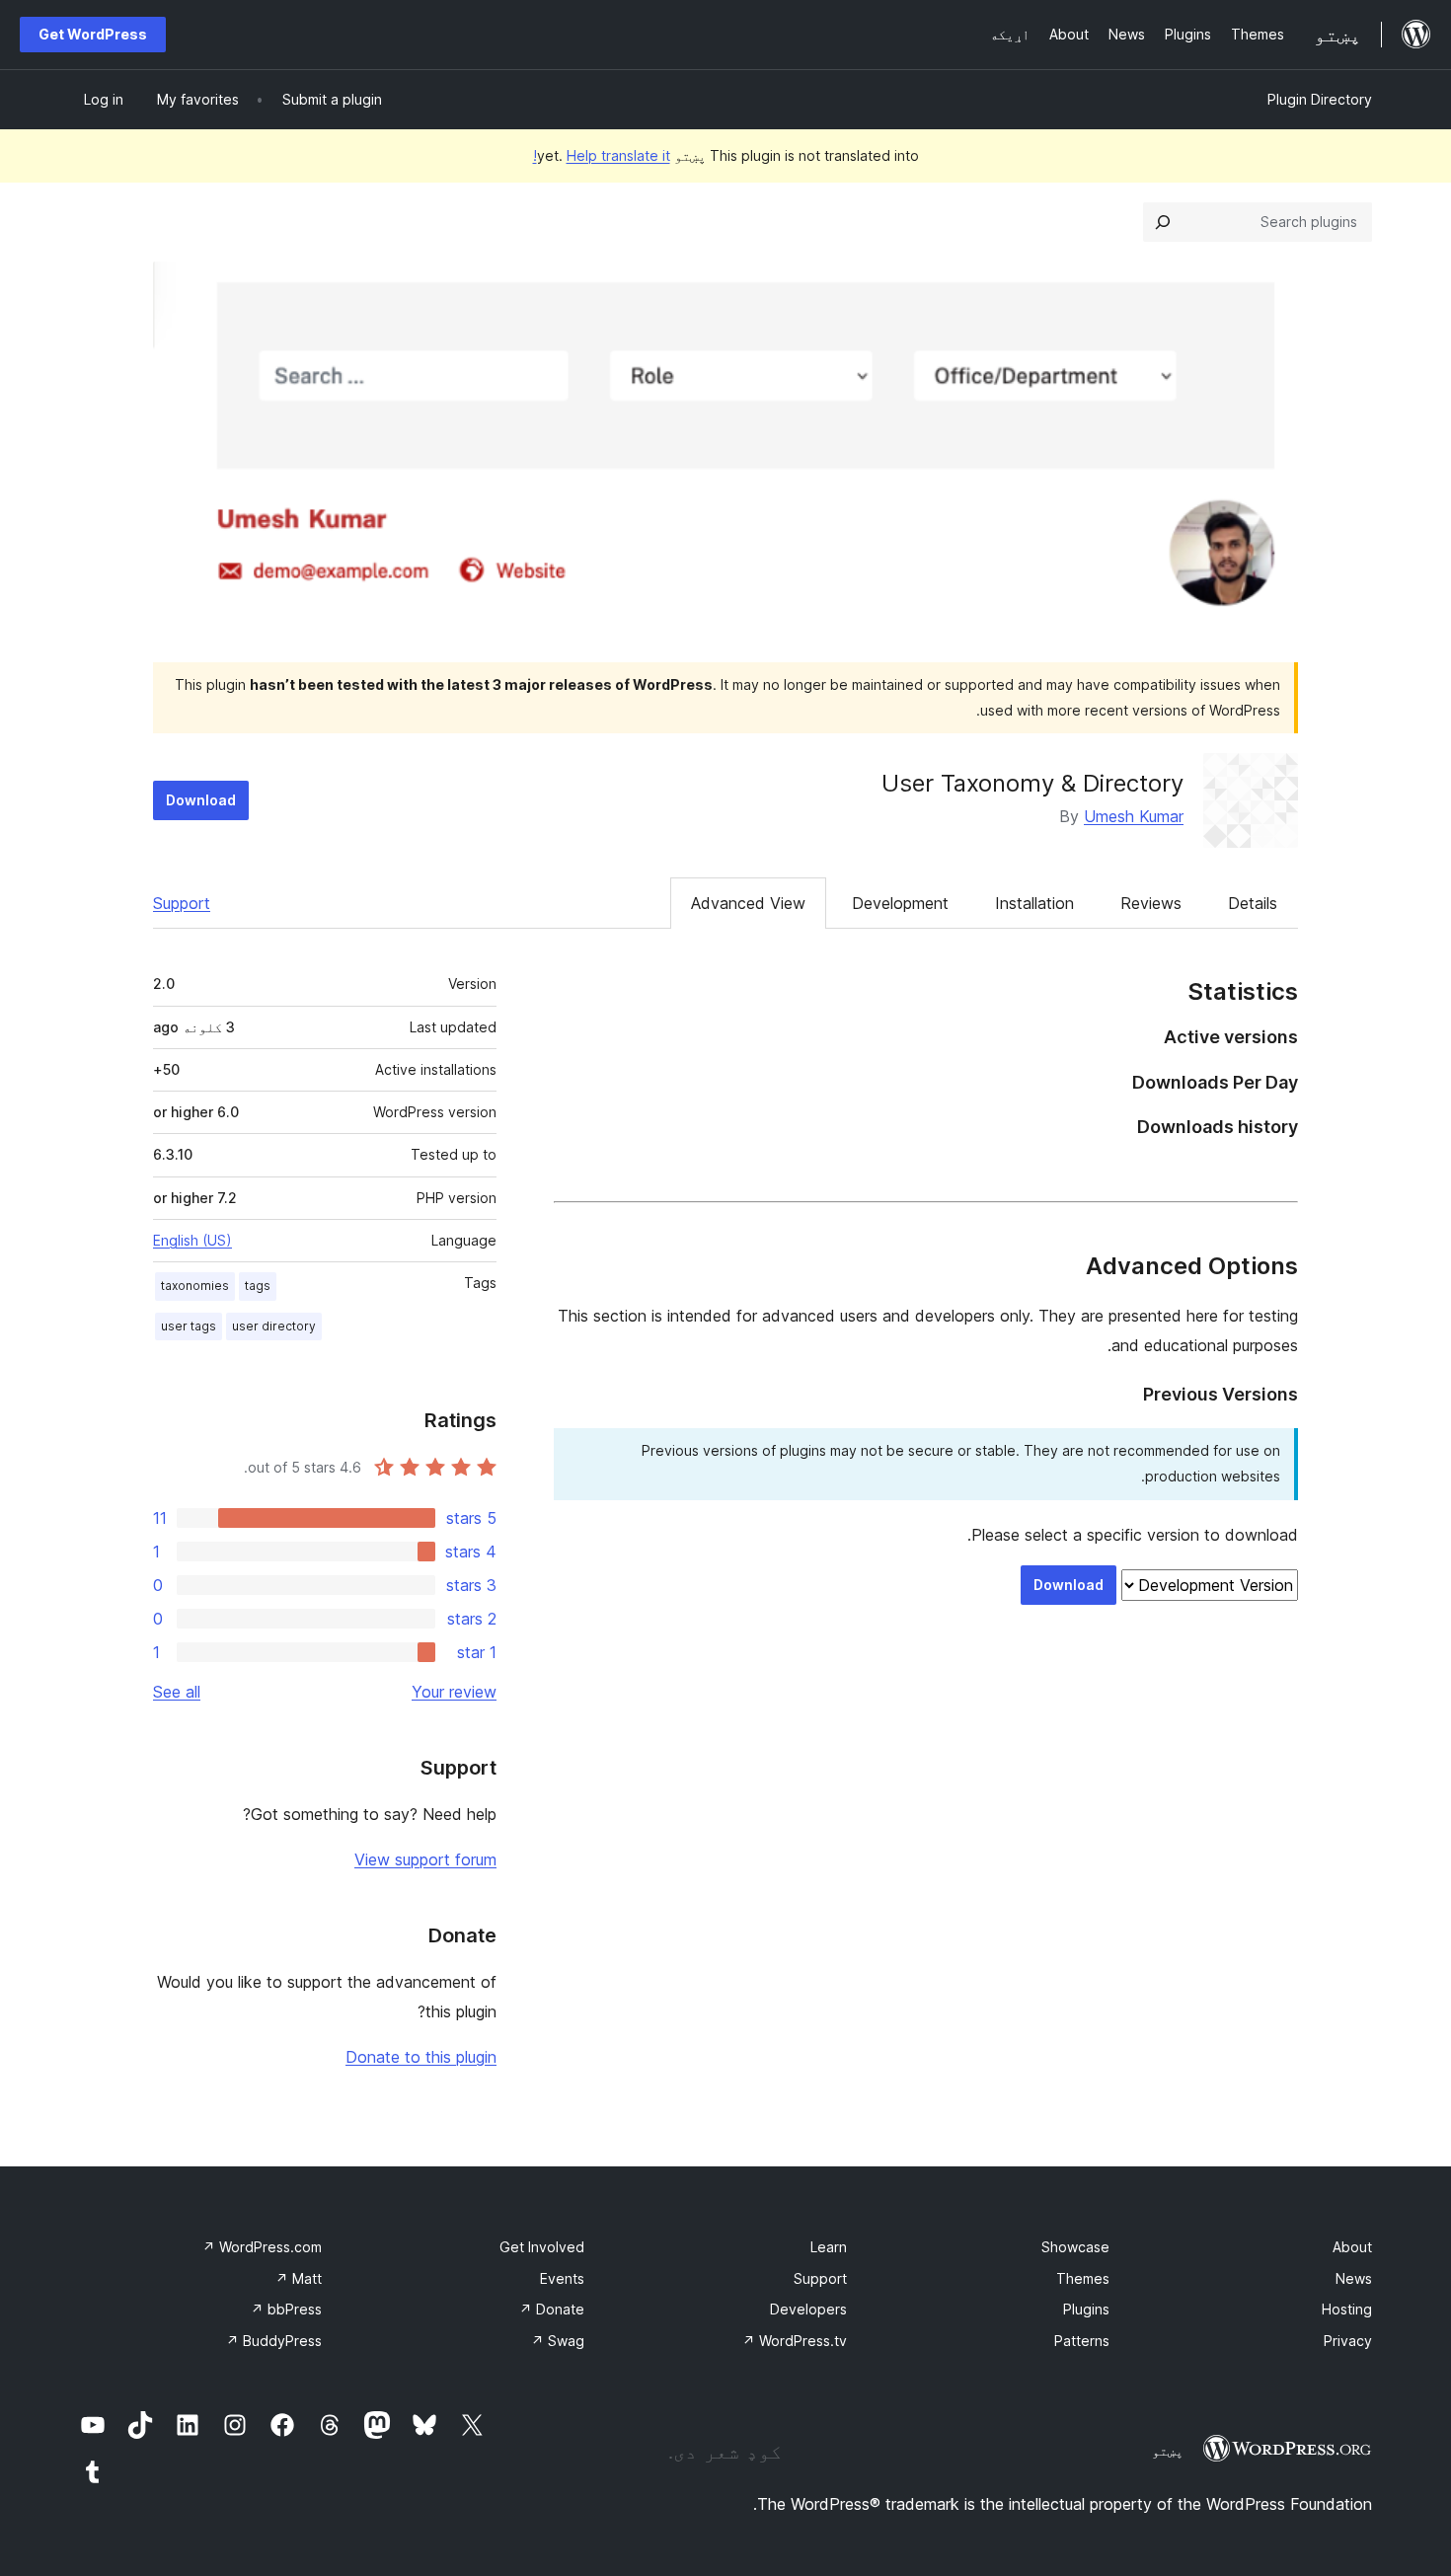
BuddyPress (274, 2341)
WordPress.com (262, 2247)
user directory (274, 1326)
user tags (189, 1326)
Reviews (1151, 903)
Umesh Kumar (1134, 816)
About (1352, 2247)
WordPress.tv (795, 2341)
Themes (1083, 2278)
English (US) (192, 1240)
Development (900, 903)
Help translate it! (602, 155)
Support (182, 903)
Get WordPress (93, 34)
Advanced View (748, 903)
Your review (454, 1692)
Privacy (1348, 2341)
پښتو (1168, 2451)
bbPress (286, 2309)
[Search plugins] (1163, 222)
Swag (558, 2341)
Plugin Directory (1320, 99)
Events (562, 2278)
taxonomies (195, 1286)
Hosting (1347, 2309)
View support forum (425, 1859)
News (1354, 2278)
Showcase (1075, 2247)
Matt (299, 2278)
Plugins (1086, 2309)
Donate (552, 2309)
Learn (829, 2247)
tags (258, 1286)
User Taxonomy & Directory (1032, 783)
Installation (1034, 903)
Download (201, 800)
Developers (808, 2309)
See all (177, 1692)
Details (1253, 903)
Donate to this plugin (421, 2057)
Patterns (1082, 2341)
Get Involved (542, 2247)
